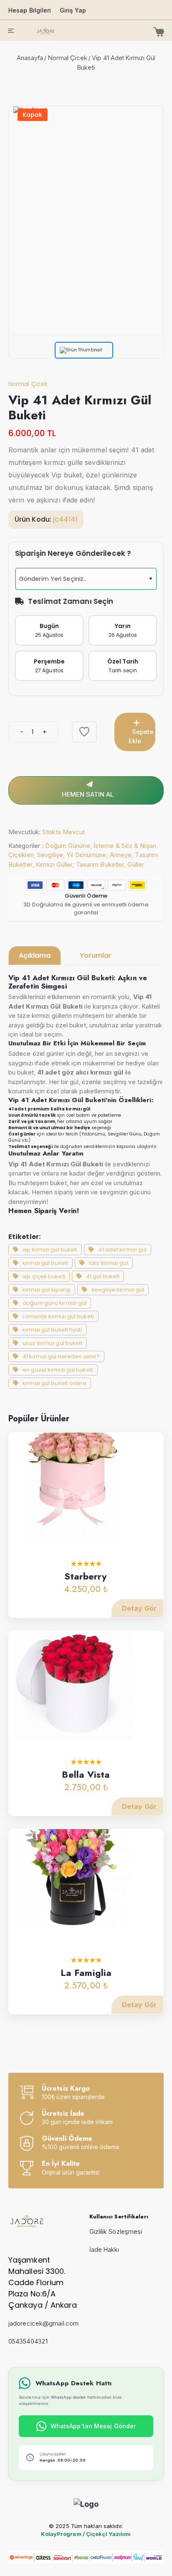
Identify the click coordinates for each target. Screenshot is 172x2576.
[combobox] (86, 579)
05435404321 (28, 2341)
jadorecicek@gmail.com (43, 2323)
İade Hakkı (104, 2249)
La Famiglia (86, 1973)
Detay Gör (139, 1608)
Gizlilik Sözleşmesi (116, 2232)
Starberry (86, 1576)
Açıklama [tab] (35, 955)
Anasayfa (30, 58)
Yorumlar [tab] (96, 955)
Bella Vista (86, 1774)
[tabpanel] (86, 1181)
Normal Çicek (68, 58)
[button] (150, 579)
